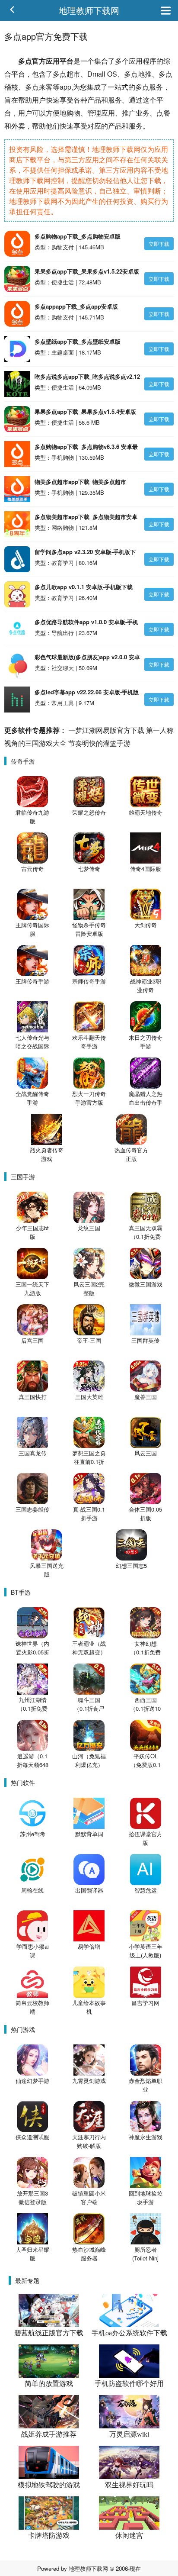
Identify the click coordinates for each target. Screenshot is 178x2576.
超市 (73, 74)
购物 (73, 113)
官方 (39, 61)
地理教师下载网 (89, 10)
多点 (25, 61)
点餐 (163, 113)
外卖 (18, 126)
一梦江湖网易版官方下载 (106, 730)
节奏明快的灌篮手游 (99, 743)
